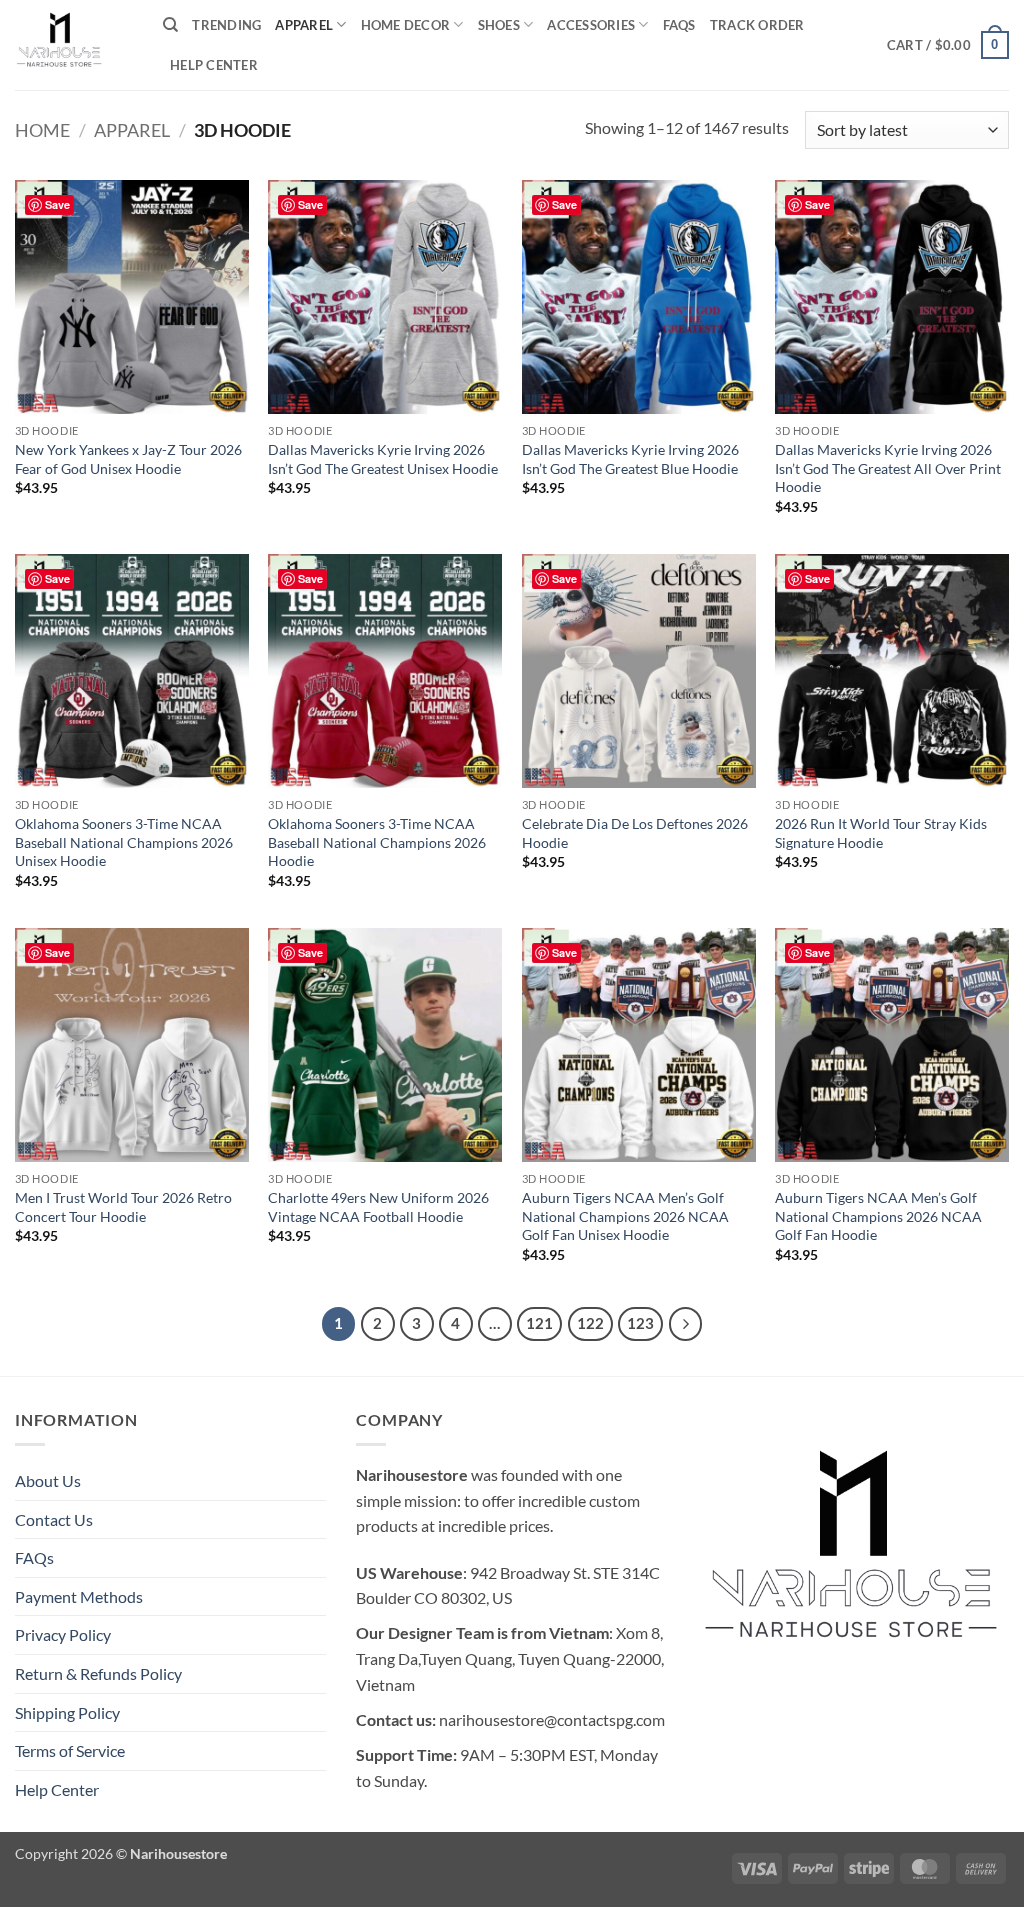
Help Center (214, 65)
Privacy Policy (63, 1634)
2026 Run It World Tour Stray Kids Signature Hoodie (881, 833)
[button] (948, 45)
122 (590, 1323)
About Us (48, 1480)
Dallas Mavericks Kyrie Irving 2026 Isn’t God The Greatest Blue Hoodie (630, 459)
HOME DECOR (406, 25)
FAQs (679, 25)
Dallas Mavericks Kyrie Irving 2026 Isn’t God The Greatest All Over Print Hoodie (888, 468)
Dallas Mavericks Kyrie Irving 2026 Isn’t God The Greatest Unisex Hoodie (383, 459)
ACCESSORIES (591, 25)
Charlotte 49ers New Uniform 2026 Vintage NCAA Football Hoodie (378, 1207)
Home (42, 130)
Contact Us (54, 1519)
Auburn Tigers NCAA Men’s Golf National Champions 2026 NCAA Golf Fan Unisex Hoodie (625, 1216)
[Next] (686, 1324)
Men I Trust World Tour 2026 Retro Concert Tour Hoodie (123, 1207)
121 (539, 1323)
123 (640, 1323)
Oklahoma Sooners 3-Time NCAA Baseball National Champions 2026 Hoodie (377, 842)
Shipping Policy (67, 1712)
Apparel (132, 130)
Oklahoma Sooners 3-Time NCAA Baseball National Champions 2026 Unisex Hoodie (124, 842)
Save (57, 204)
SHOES (499, 25)
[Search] (170, 25)
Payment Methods (79, 1596)
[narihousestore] (74, 45)
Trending (226, 25)
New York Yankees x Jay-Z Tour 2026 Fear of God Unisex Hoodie (128, 459)
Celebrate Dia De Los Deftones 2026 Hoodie (635, 833)
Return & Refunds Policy (98, 1673)
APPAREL (304, 25)
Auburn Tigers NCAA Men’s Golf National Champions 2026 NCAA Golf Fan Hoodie (878, 1216)
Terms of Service (70, 1750)
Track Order (757, 25)
